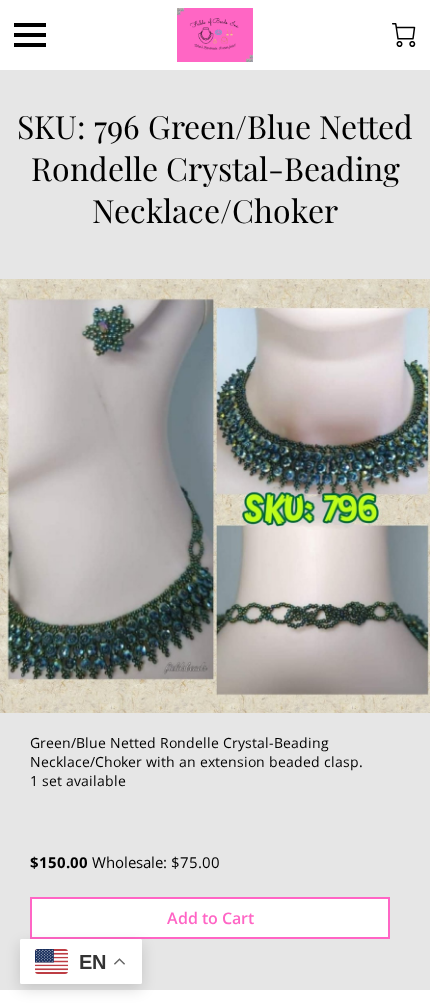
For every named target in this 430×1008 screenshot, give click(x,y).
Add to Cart (210, 918)
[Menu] (30, 35)
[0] (404, 35)
